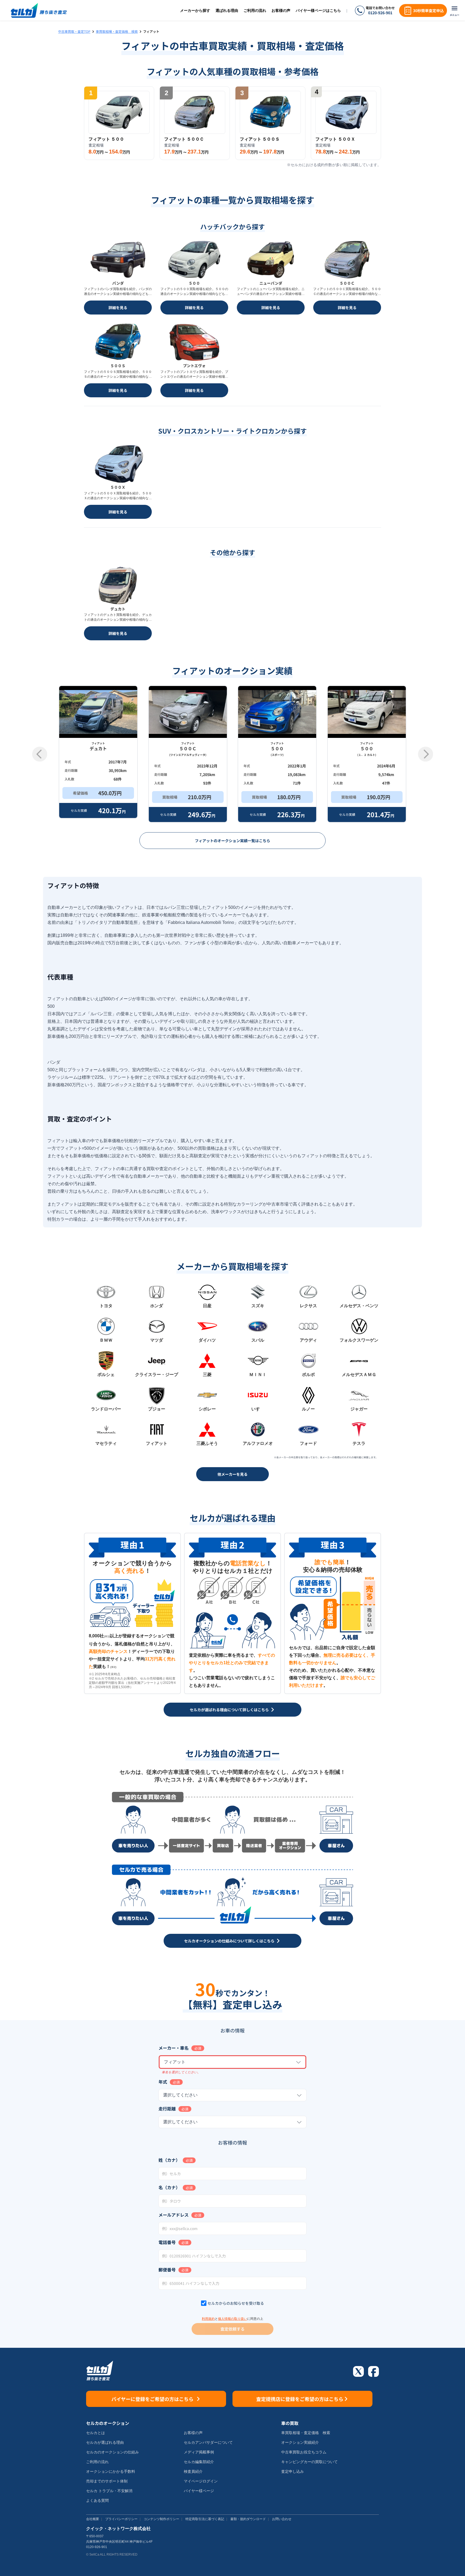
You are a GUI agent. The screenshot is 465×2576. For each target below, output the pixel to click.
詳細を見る (118, 308)
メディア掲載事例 (199, 2452)
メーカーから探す (195, 10)
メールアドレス (174, 2215)
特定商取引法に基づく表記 (205, 2519)
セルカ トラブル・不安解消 (109, 2491)
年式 (163, 2082)
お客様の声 (281, 10)
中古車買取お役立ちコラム (304, 2452)
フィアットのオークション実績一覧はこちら (232, 841)
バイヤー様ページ (199, 2491)
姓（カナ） (169, 2160)
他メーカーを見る (232, 1474)
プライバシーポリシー (121, 2519)
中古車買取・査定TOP (74, 31)
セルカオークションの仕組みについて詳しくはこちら (229, 1941)
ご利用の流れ (255, 10)
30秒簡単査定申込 (428, 10)
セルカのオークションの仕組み (112, 2452)
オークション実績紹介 (300, 2442)
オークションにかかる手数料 (111, 2471)
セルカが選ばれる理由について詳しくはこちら (229, 1710)
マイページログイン (201, 2481)
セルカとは (96, 2433)
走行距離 (167, 2109)
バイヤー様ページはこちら (318, 10)
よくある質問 (97, 2500)
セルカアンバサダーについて (208, 2442)
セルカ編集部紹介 (199, 2462)
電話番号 (167, 2242)
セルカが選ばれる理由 (105, 2442)
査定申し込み (293, 2471)
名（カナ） (169, 2187)
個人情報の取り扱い (232, 2319)
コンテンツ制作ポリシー (161, 2519)
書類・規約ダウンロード (248, 2519)
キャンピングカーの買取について (309, 2462)
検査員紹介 (193, 2471)
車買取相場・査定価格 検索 (117, 31)
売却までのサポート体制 (107, 2481)
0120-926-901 (380, 13)
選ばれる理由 (227, 10)
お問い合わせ (282, 2519)
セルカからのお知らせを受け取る (236, 2303)
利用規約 (208, 2319)
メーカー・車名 (174, 2048)
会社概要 (93, 2519)
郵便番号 (167, 2270)
